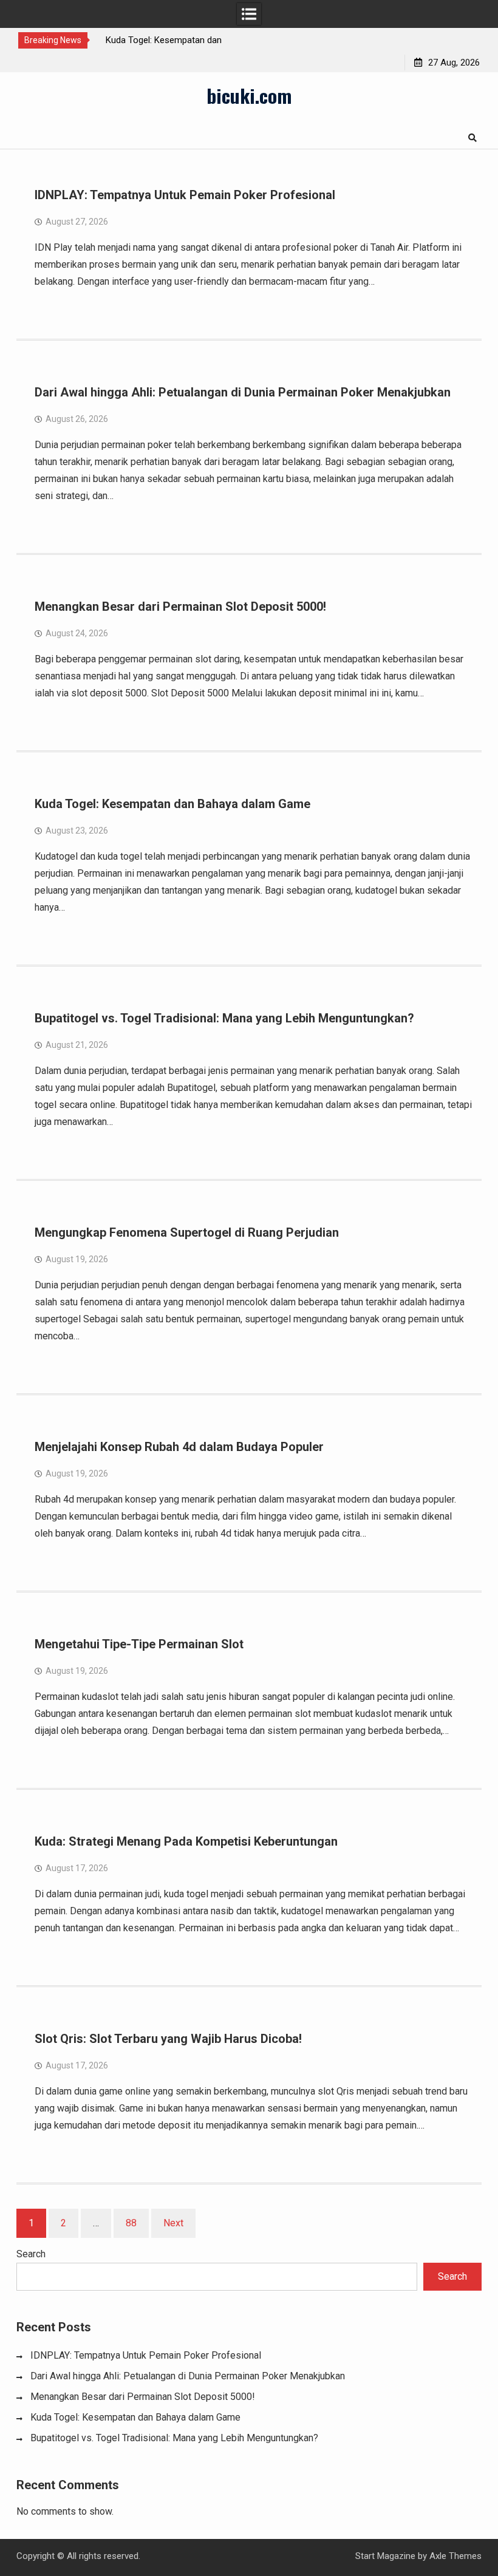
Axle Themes (455, 2556)
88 (131, 2223)
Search (31, 2254)
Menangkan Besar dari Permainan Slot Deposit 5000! (180, 607)
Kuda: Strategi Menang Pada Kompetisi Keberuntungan (186, 1841)
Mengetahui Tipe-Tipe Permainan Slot (139, 1644)
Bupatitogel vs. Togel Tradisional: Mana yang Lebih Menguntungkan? (224, 1018)
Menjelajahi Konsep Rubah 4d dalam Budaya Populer (179, 1447)
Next (173, 2223)
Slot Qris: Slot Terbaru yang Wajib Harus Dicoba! (168, 2039)
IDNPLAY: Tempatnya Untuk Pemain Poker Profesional (185, 195)
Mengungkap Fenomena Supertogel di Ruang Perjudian (187, 1232)
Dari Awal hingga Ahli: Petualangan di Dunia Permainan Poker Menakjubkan (243, 392)
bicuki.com (249, 95)
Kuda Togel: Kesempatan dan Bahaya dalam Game (172, 804)
